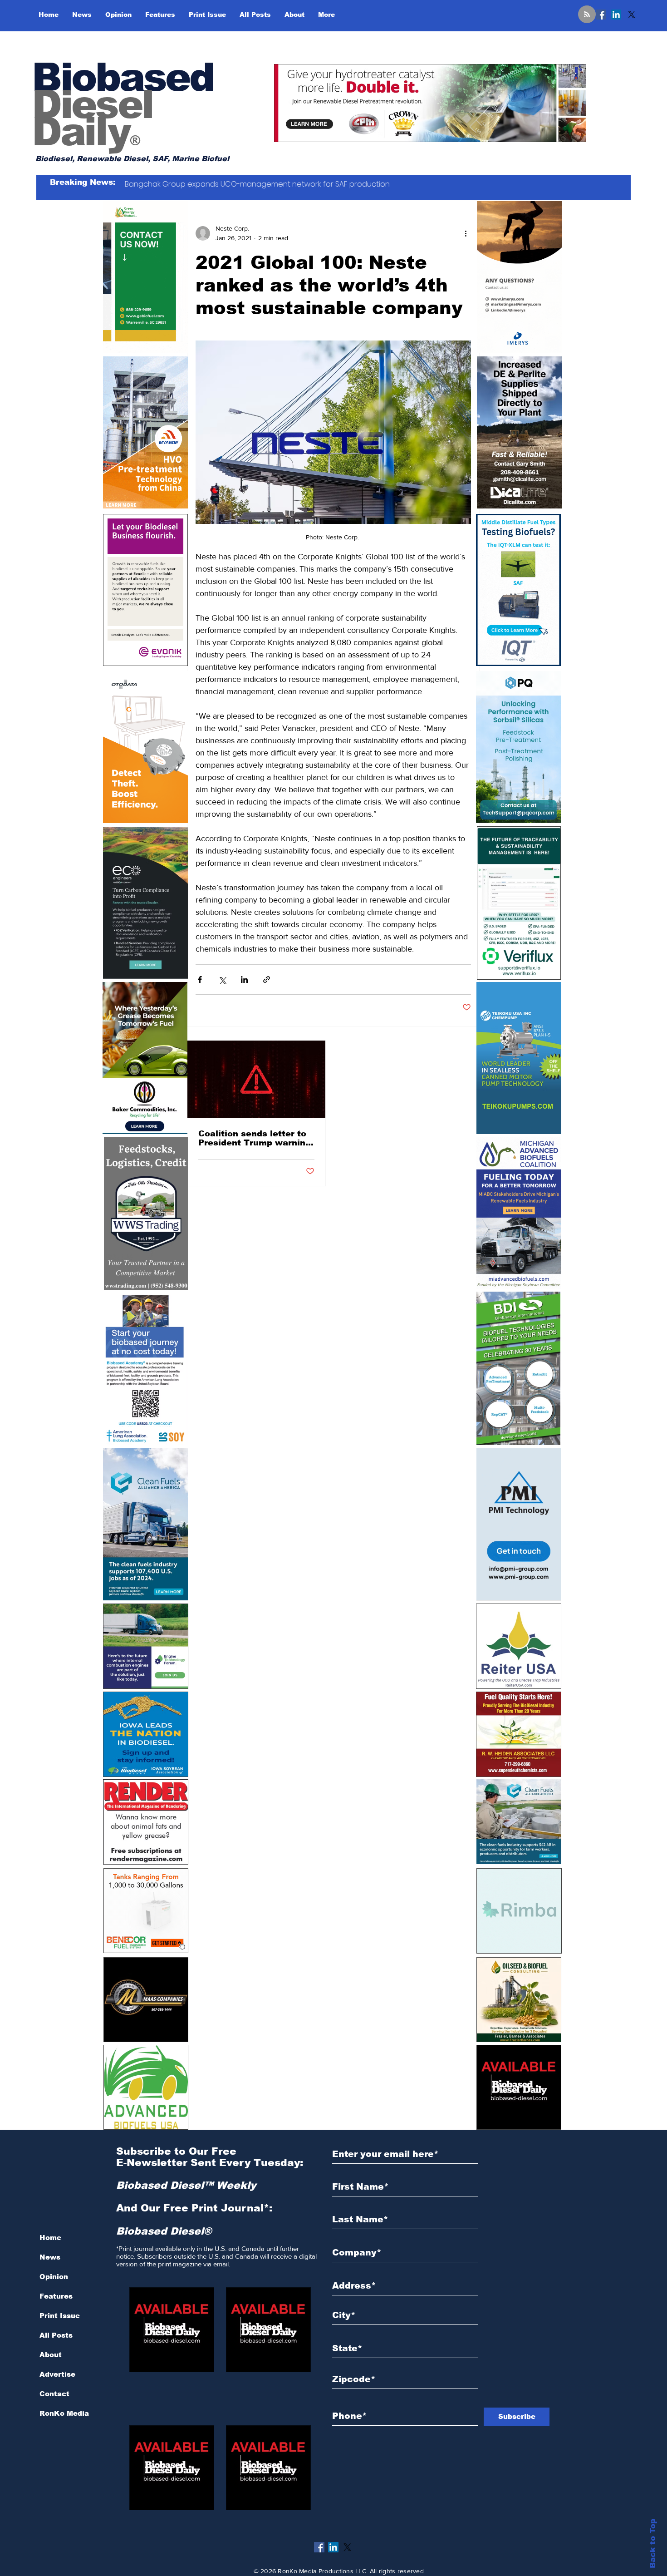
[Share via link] (267, 980)
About (51, 2355)
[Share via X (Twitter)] (222, 980)
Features (56, 2296)
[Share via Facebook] (200, 980)
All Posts (56, 2335)
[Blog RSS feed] (587, 15)
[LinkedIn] (616, 15)
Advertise (57, 2374)
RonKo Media (64, 2413)
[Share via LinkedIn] (244, 980)
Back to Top (653, 2544)
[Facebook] (601, 15)
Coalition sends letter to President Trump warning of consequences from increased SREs (255, 1138)
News (50, 2257)
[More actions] (466, 233)
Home (50, 2238)
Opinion (54, 2277)
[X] (632, 15)
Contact (54, 2394)
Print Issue (60, 2316)
